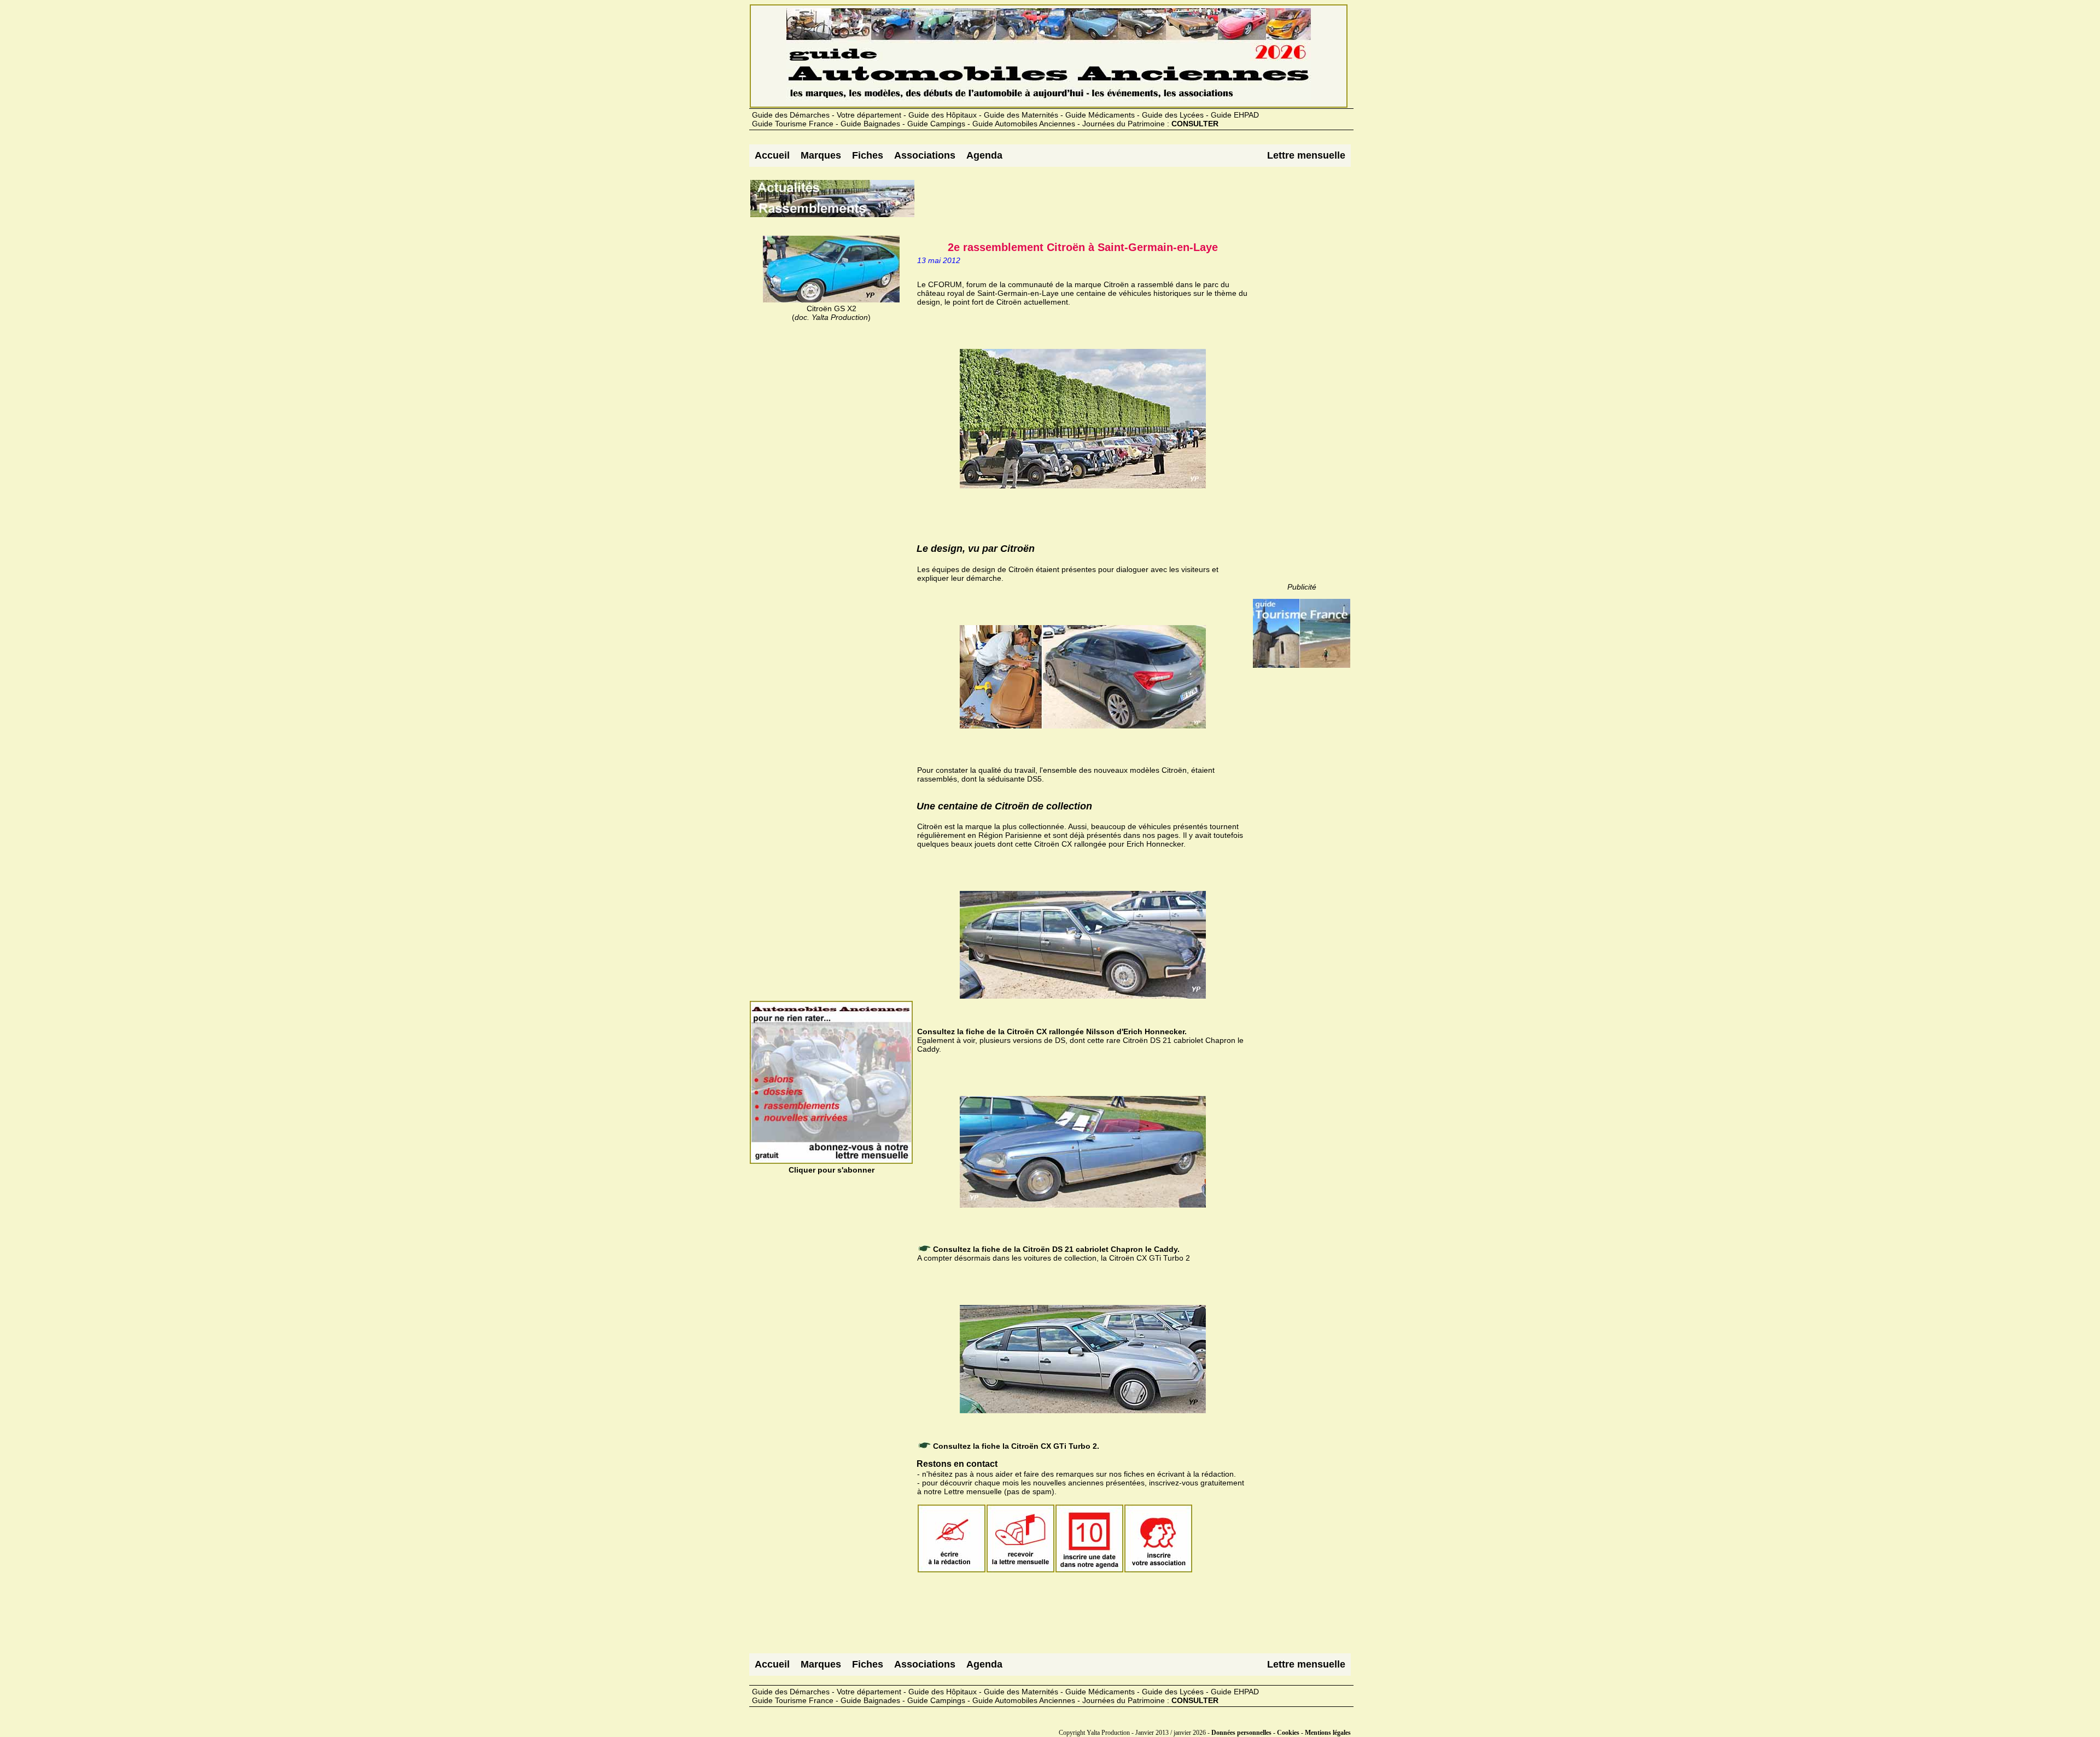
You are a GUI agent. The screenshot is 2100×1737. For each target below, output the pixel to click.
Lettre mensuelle (1306, 155)
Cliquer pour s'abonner (832, 1170)
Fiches (868, 155)
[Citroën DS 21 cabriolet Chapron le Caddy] (918, 1066)
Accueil (772, 155)
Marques (821, 155)
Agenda (984, 155)
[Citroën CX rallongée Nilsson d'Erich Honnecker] (918, 861)
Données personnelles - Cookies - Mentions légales (1281, 1733)
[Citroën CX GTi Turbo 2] (918, 1275)
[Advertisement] (1115, 203)
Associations (925, 155)
